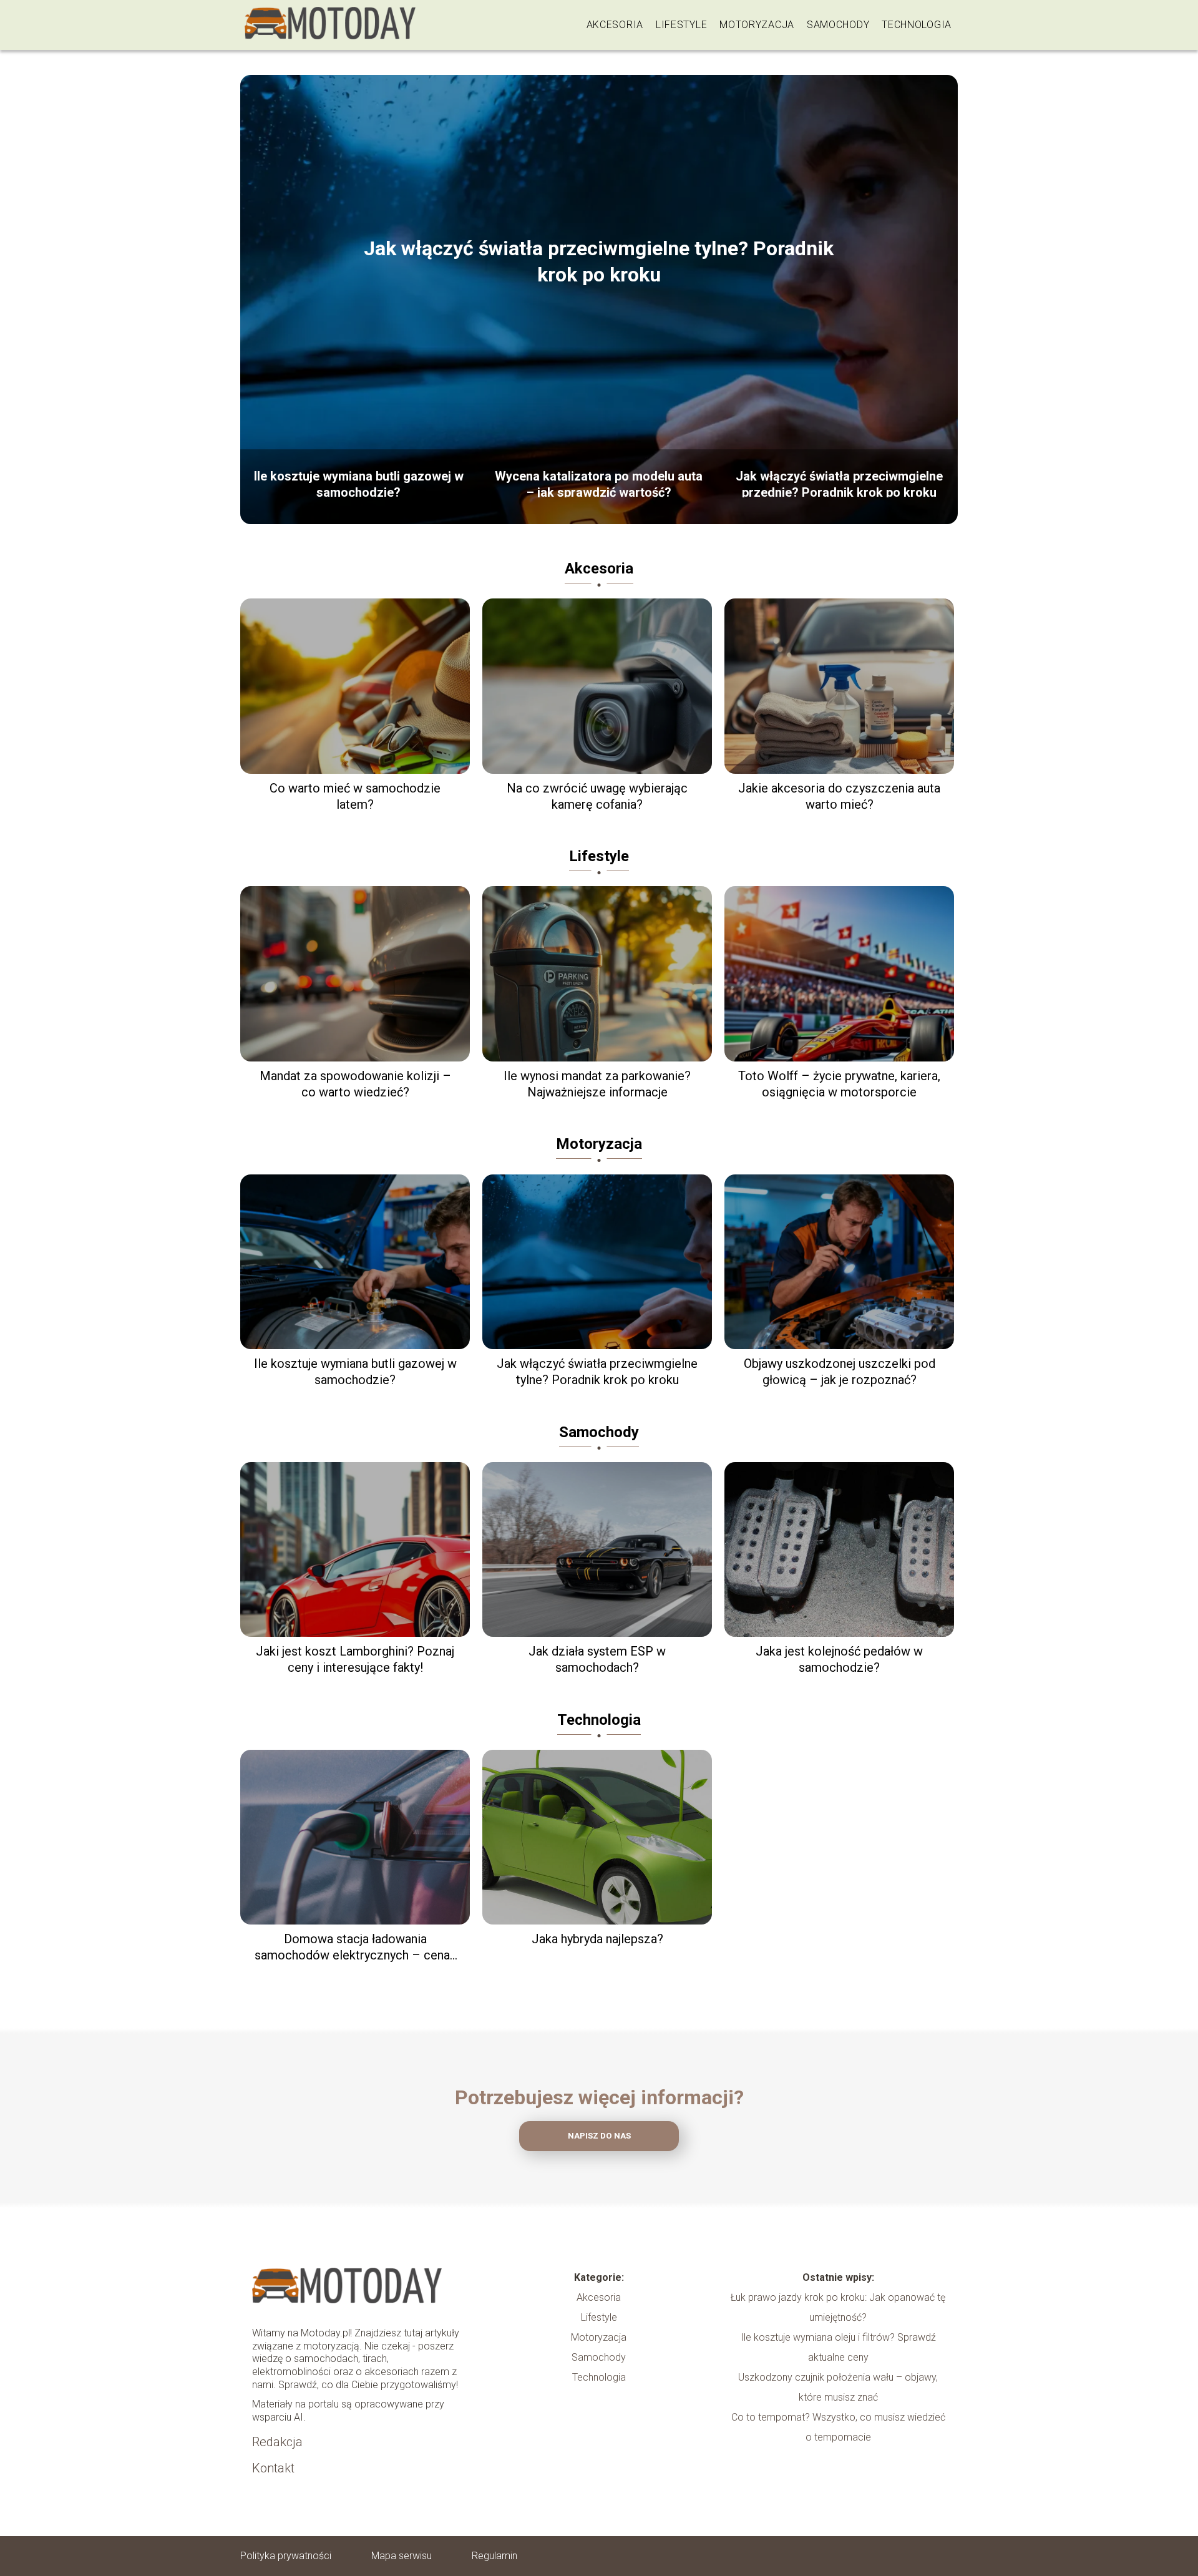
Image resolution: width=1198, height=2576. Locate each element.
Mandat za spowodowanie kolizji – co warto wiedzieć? (355, 1084)
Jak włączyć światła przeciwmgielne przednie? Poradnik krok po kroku (839, 483)
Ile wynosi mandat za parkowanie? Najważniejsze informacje (597, 1084)
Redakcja (277, 2442)
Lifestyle (681, 25)
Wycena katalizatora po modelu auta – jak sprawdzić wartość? (599, 483)
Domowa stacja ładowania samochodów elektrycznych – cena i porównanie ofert (355, 1947)
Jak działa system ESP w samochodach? (597, 1659)
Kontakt (273, 2468)
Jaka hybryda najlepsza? (597, 1939)
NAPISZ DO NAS (599, 2136)
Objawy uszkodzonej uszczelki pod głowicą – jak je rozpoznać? (840, 1372)
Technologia (917, 25)
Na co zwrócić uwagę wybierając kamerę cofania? (597, 796)
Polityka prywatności (286, 2556)
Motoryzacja (757, 25)
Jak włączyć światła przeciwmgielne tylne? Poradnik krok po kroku (599, 261)
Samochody (838, 25)
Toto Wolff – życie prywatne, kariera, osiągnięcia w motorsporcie (839, 1084)
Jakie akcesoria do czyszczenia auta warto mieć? (839, 796)
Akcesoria (615, 25)
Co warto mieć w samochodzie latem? (355, 796)
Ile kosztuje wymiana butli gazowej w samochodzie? (359, 483)
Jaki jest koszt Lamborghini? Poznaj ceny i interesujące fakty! (355, 1659)
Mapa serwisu (402, 2556)
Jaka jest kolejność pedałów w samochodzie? (839, 1659)
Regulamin (494, 2556)
